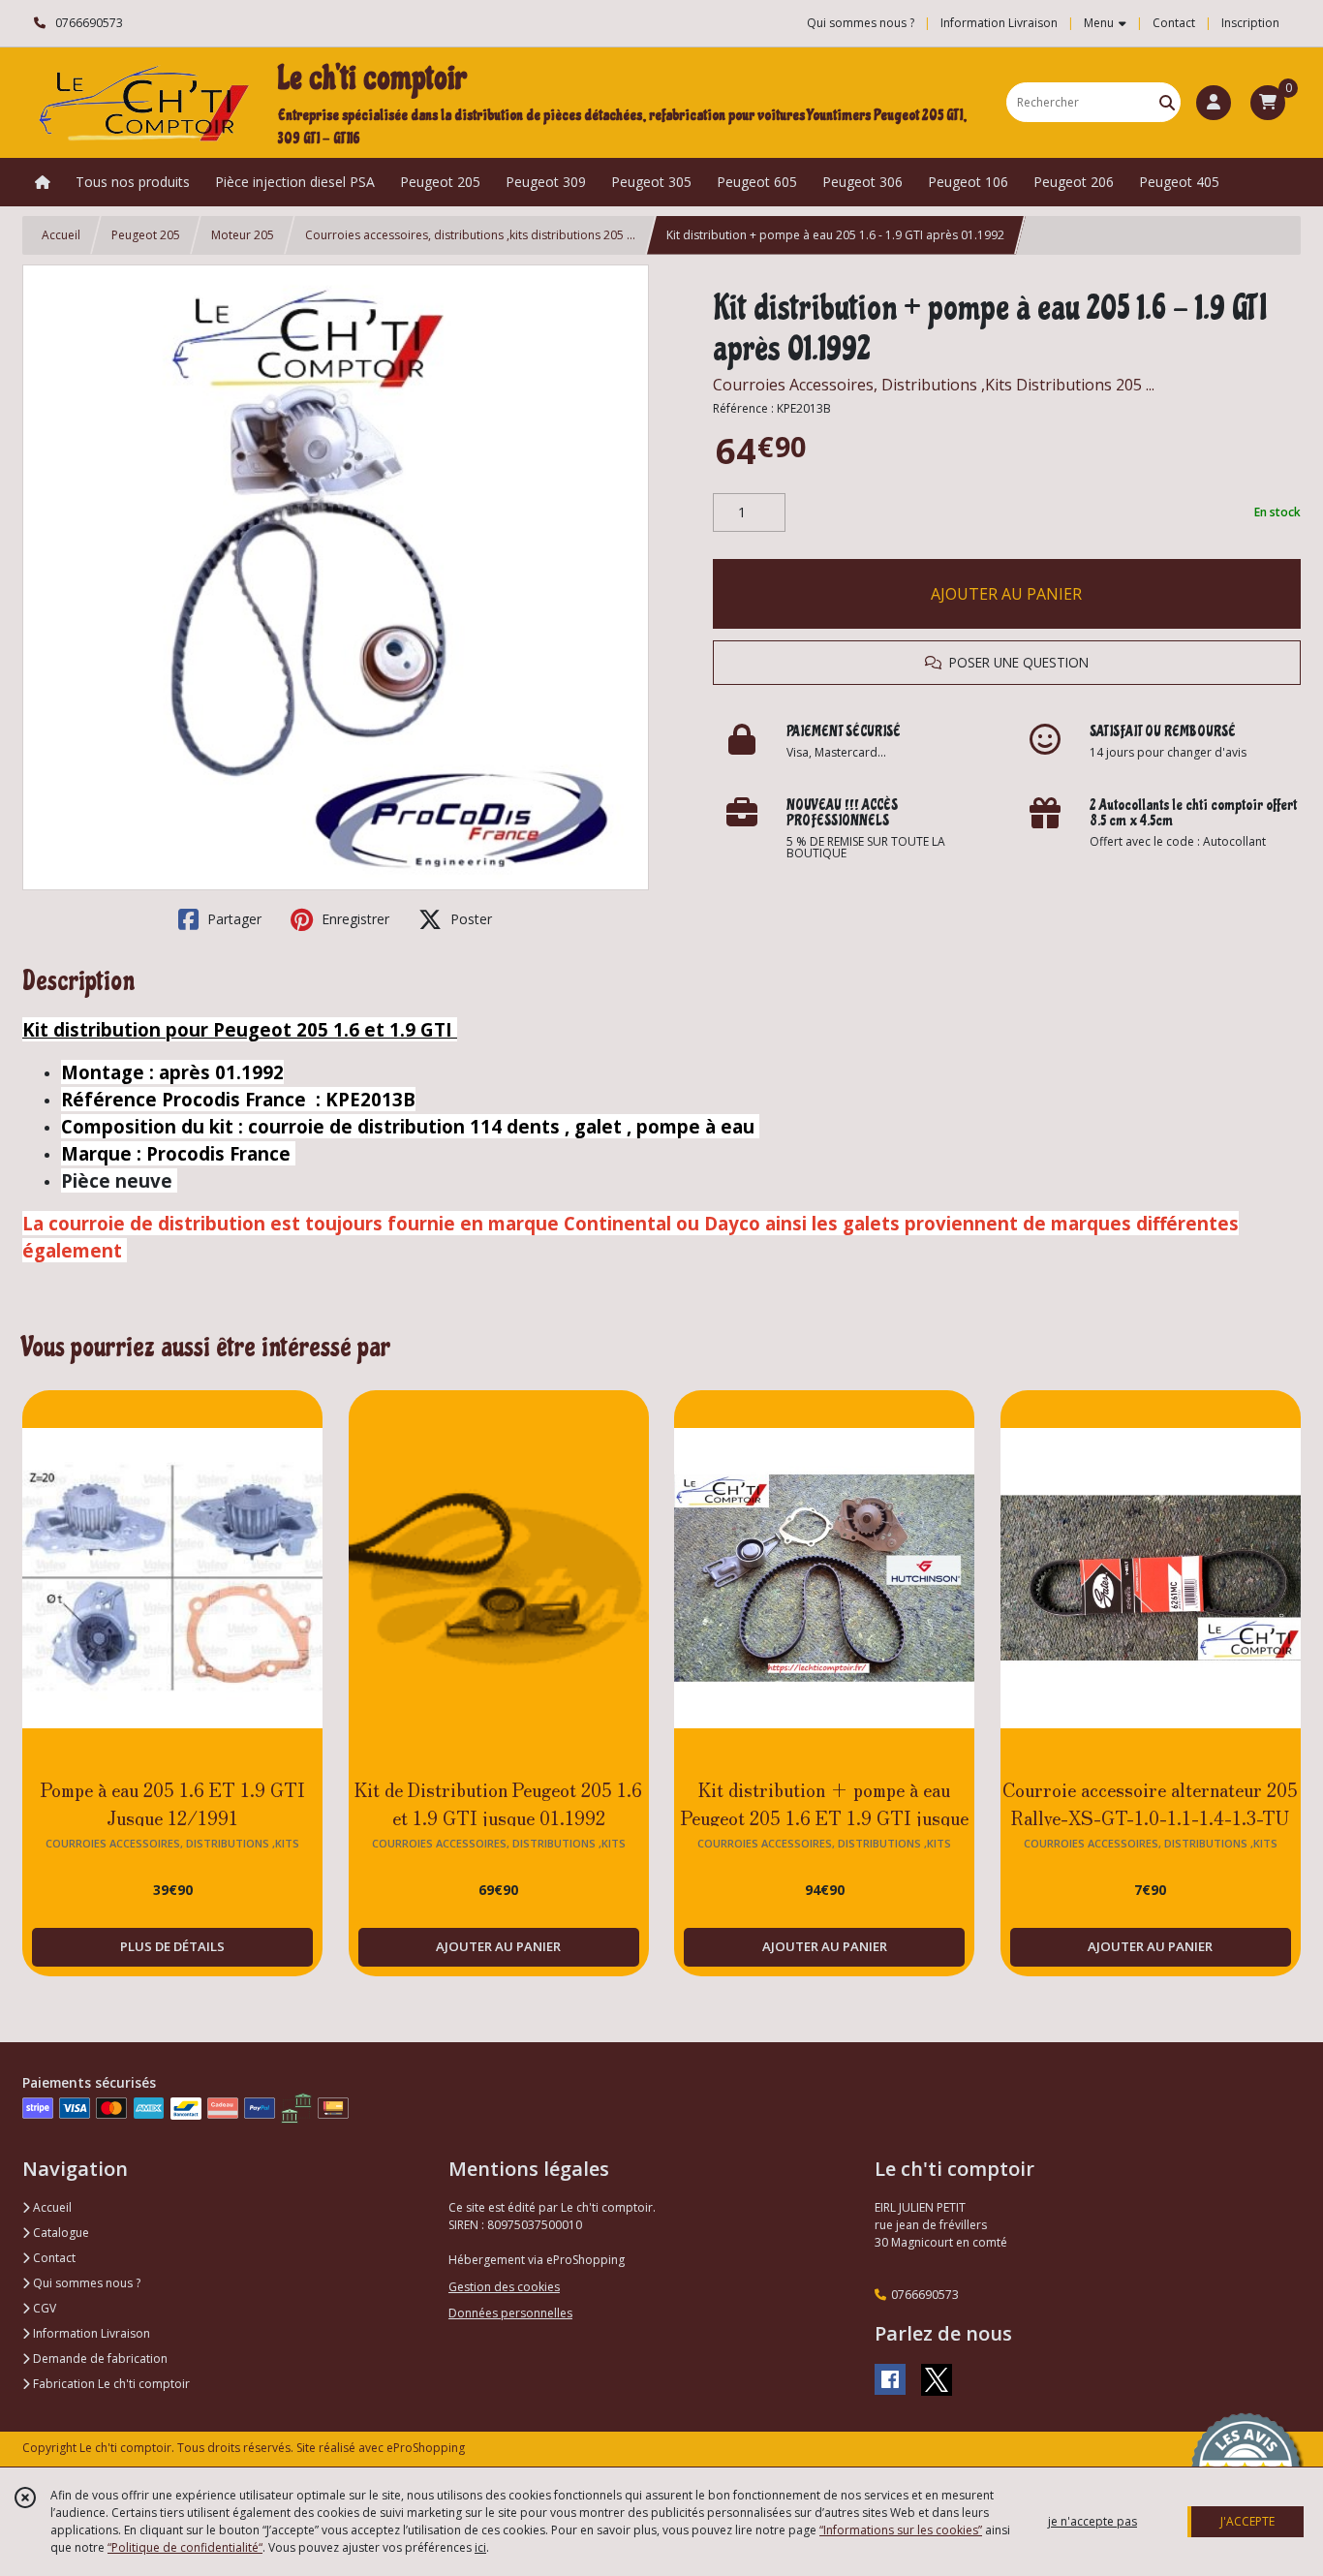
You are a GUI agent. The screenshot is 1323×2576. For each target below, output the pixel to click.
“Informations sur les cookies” (901, 2530)
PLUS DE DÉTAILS (172, 1946)
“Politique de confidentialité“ (185, 2547)
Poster (469, 919)
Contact (1174, 23)
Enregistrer (354, 919)
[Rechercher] (1167, 102)
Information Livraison (90, 2333)
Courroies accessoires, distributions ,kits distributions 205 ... (470, 235)
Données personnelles (510, 2313)
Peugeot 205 (146, 235)
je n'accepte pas (1092, 2521)
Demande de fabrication (99, 2359)
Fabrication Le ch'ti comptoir (110, 2384)
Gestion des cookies (504, 2287)
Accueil (61, 235)
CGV (43, 2308)
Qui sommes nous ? (85, 2283)
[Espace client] (1214, 103)
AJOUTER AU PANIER (1006, 594)
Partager (232, 919)
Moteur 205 (243, 235)
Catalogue (60, 2233)
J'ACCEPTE (1247, 2521)
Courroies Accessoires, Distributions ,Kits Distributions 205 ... (934, 385)
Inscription (1250, 23)
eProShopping (426, 2448)
